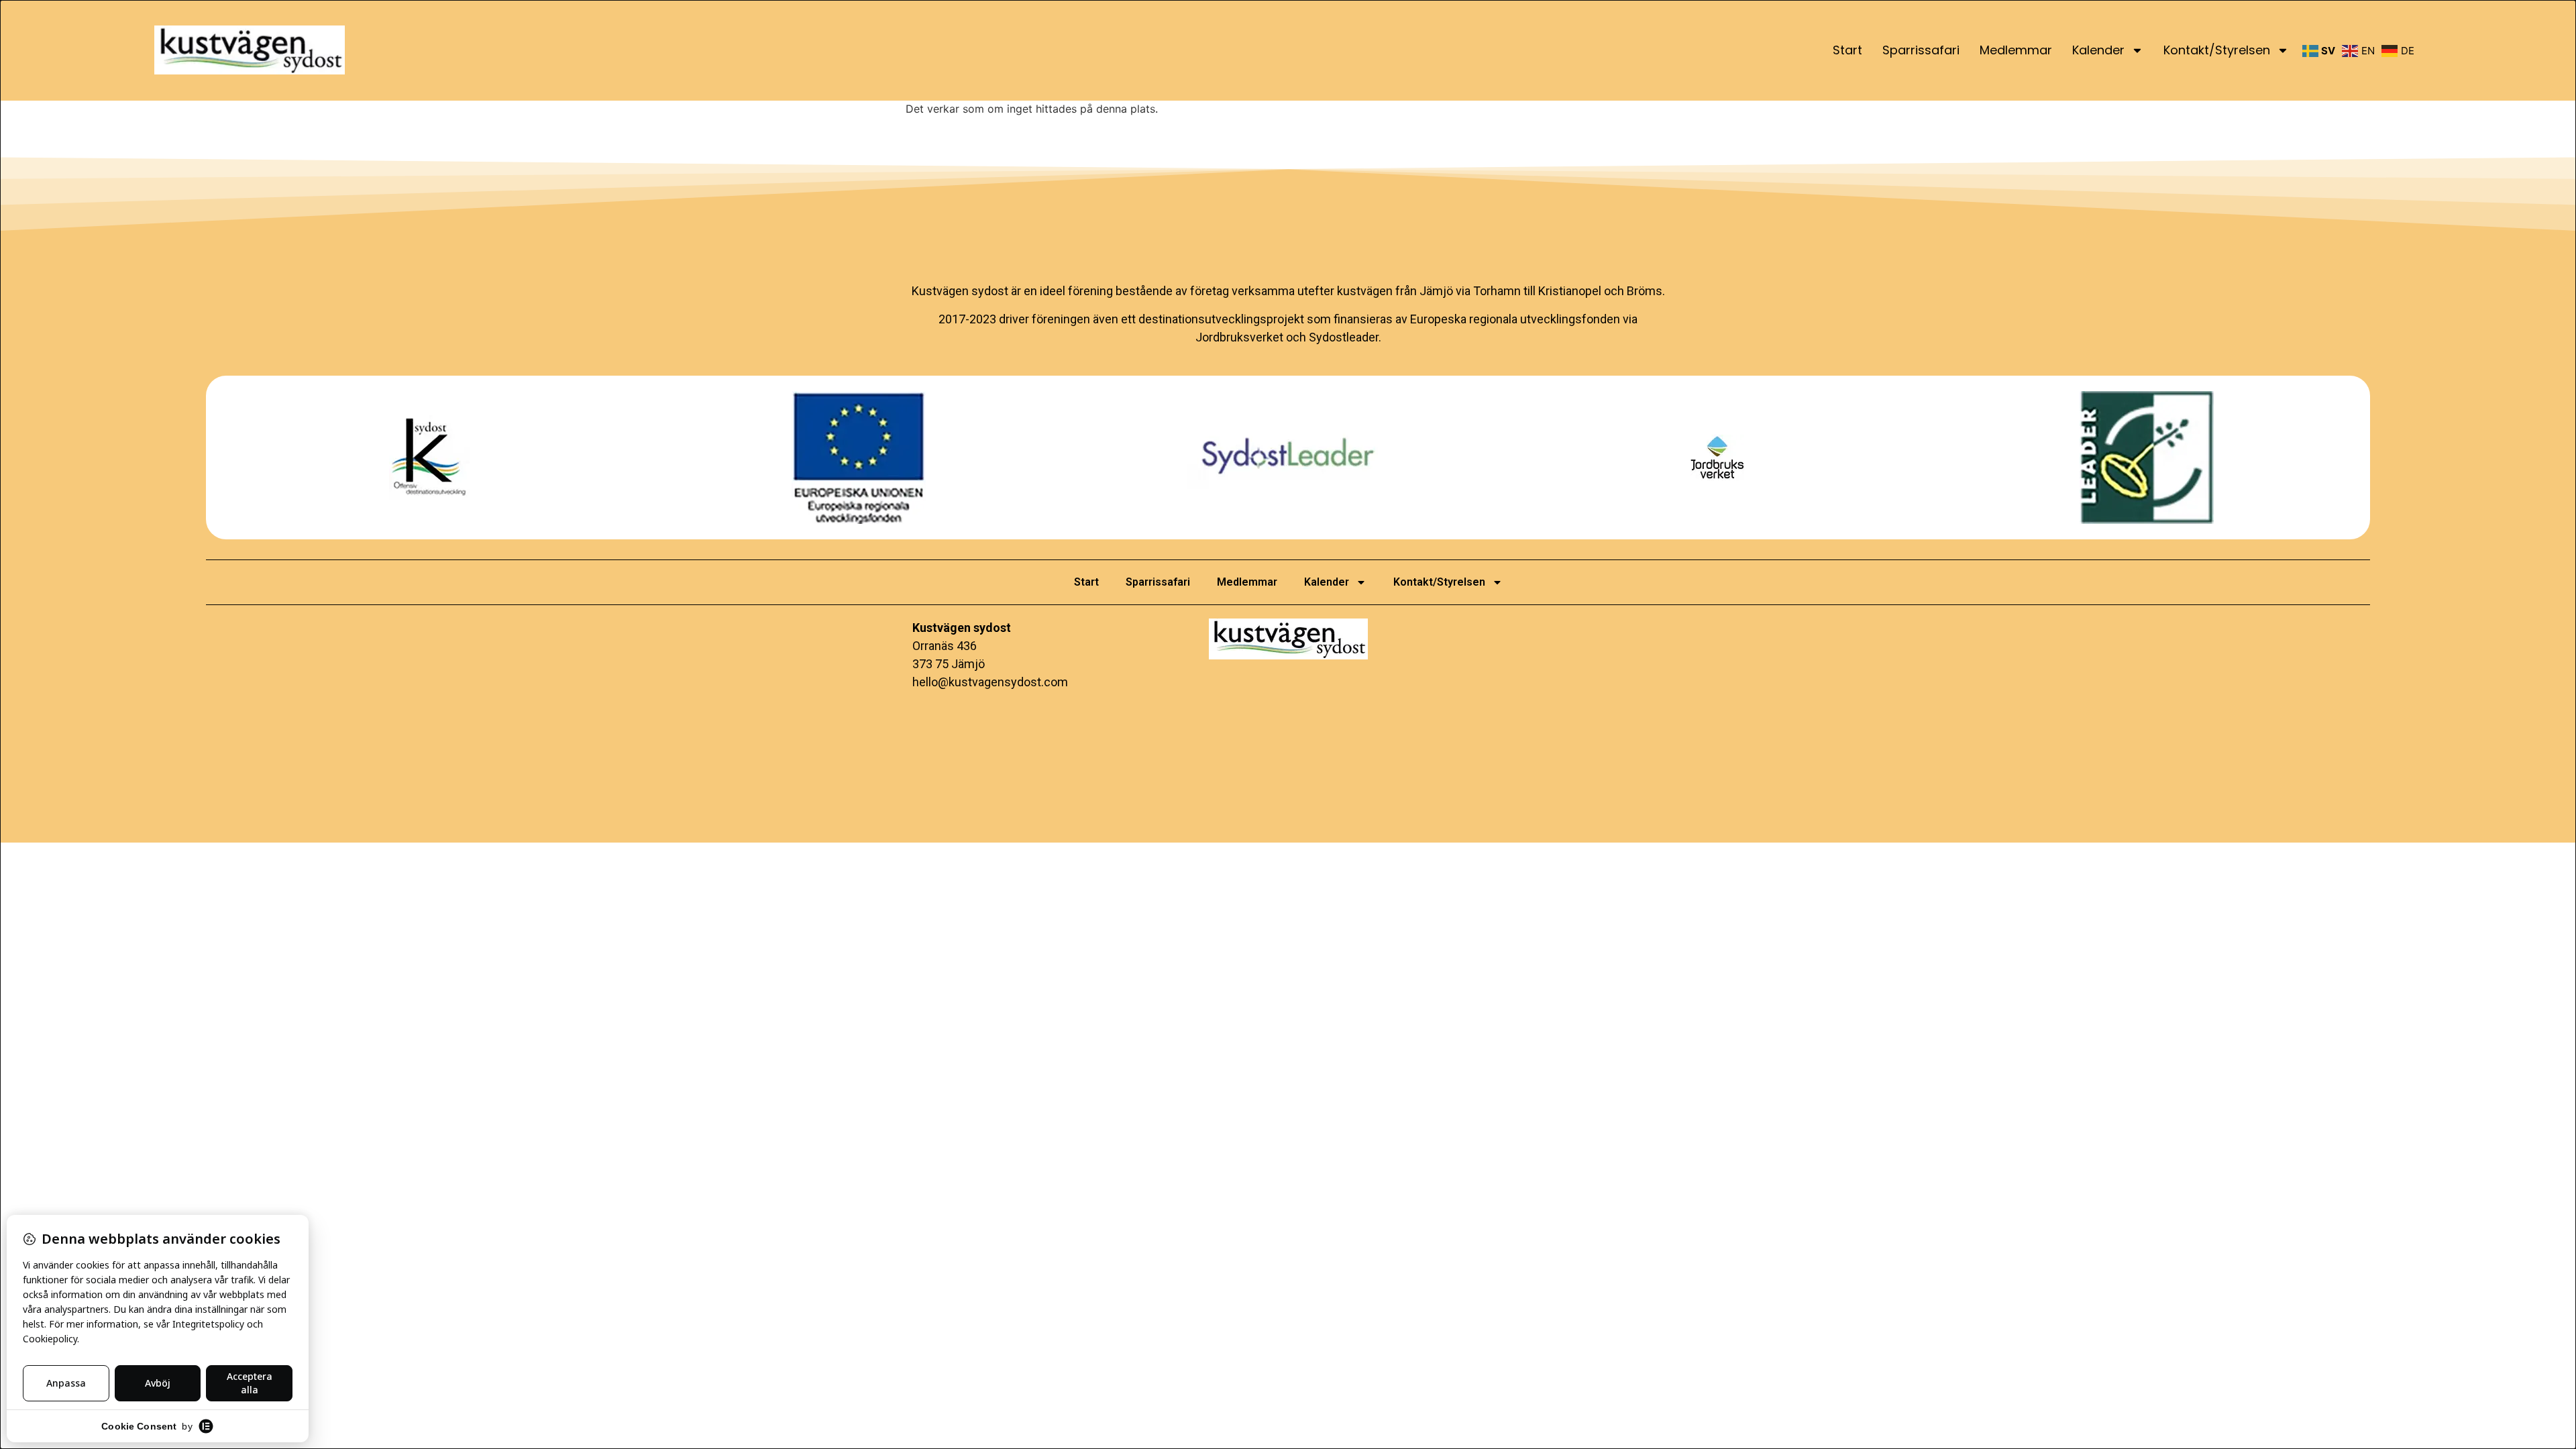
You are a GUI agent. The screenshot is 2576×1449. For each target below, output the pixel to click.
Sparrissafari (1921, 50)
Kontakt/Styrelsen (2217, 50)
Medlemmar (2016, 50)
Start (1847, 50)
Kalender (2098, 50)
